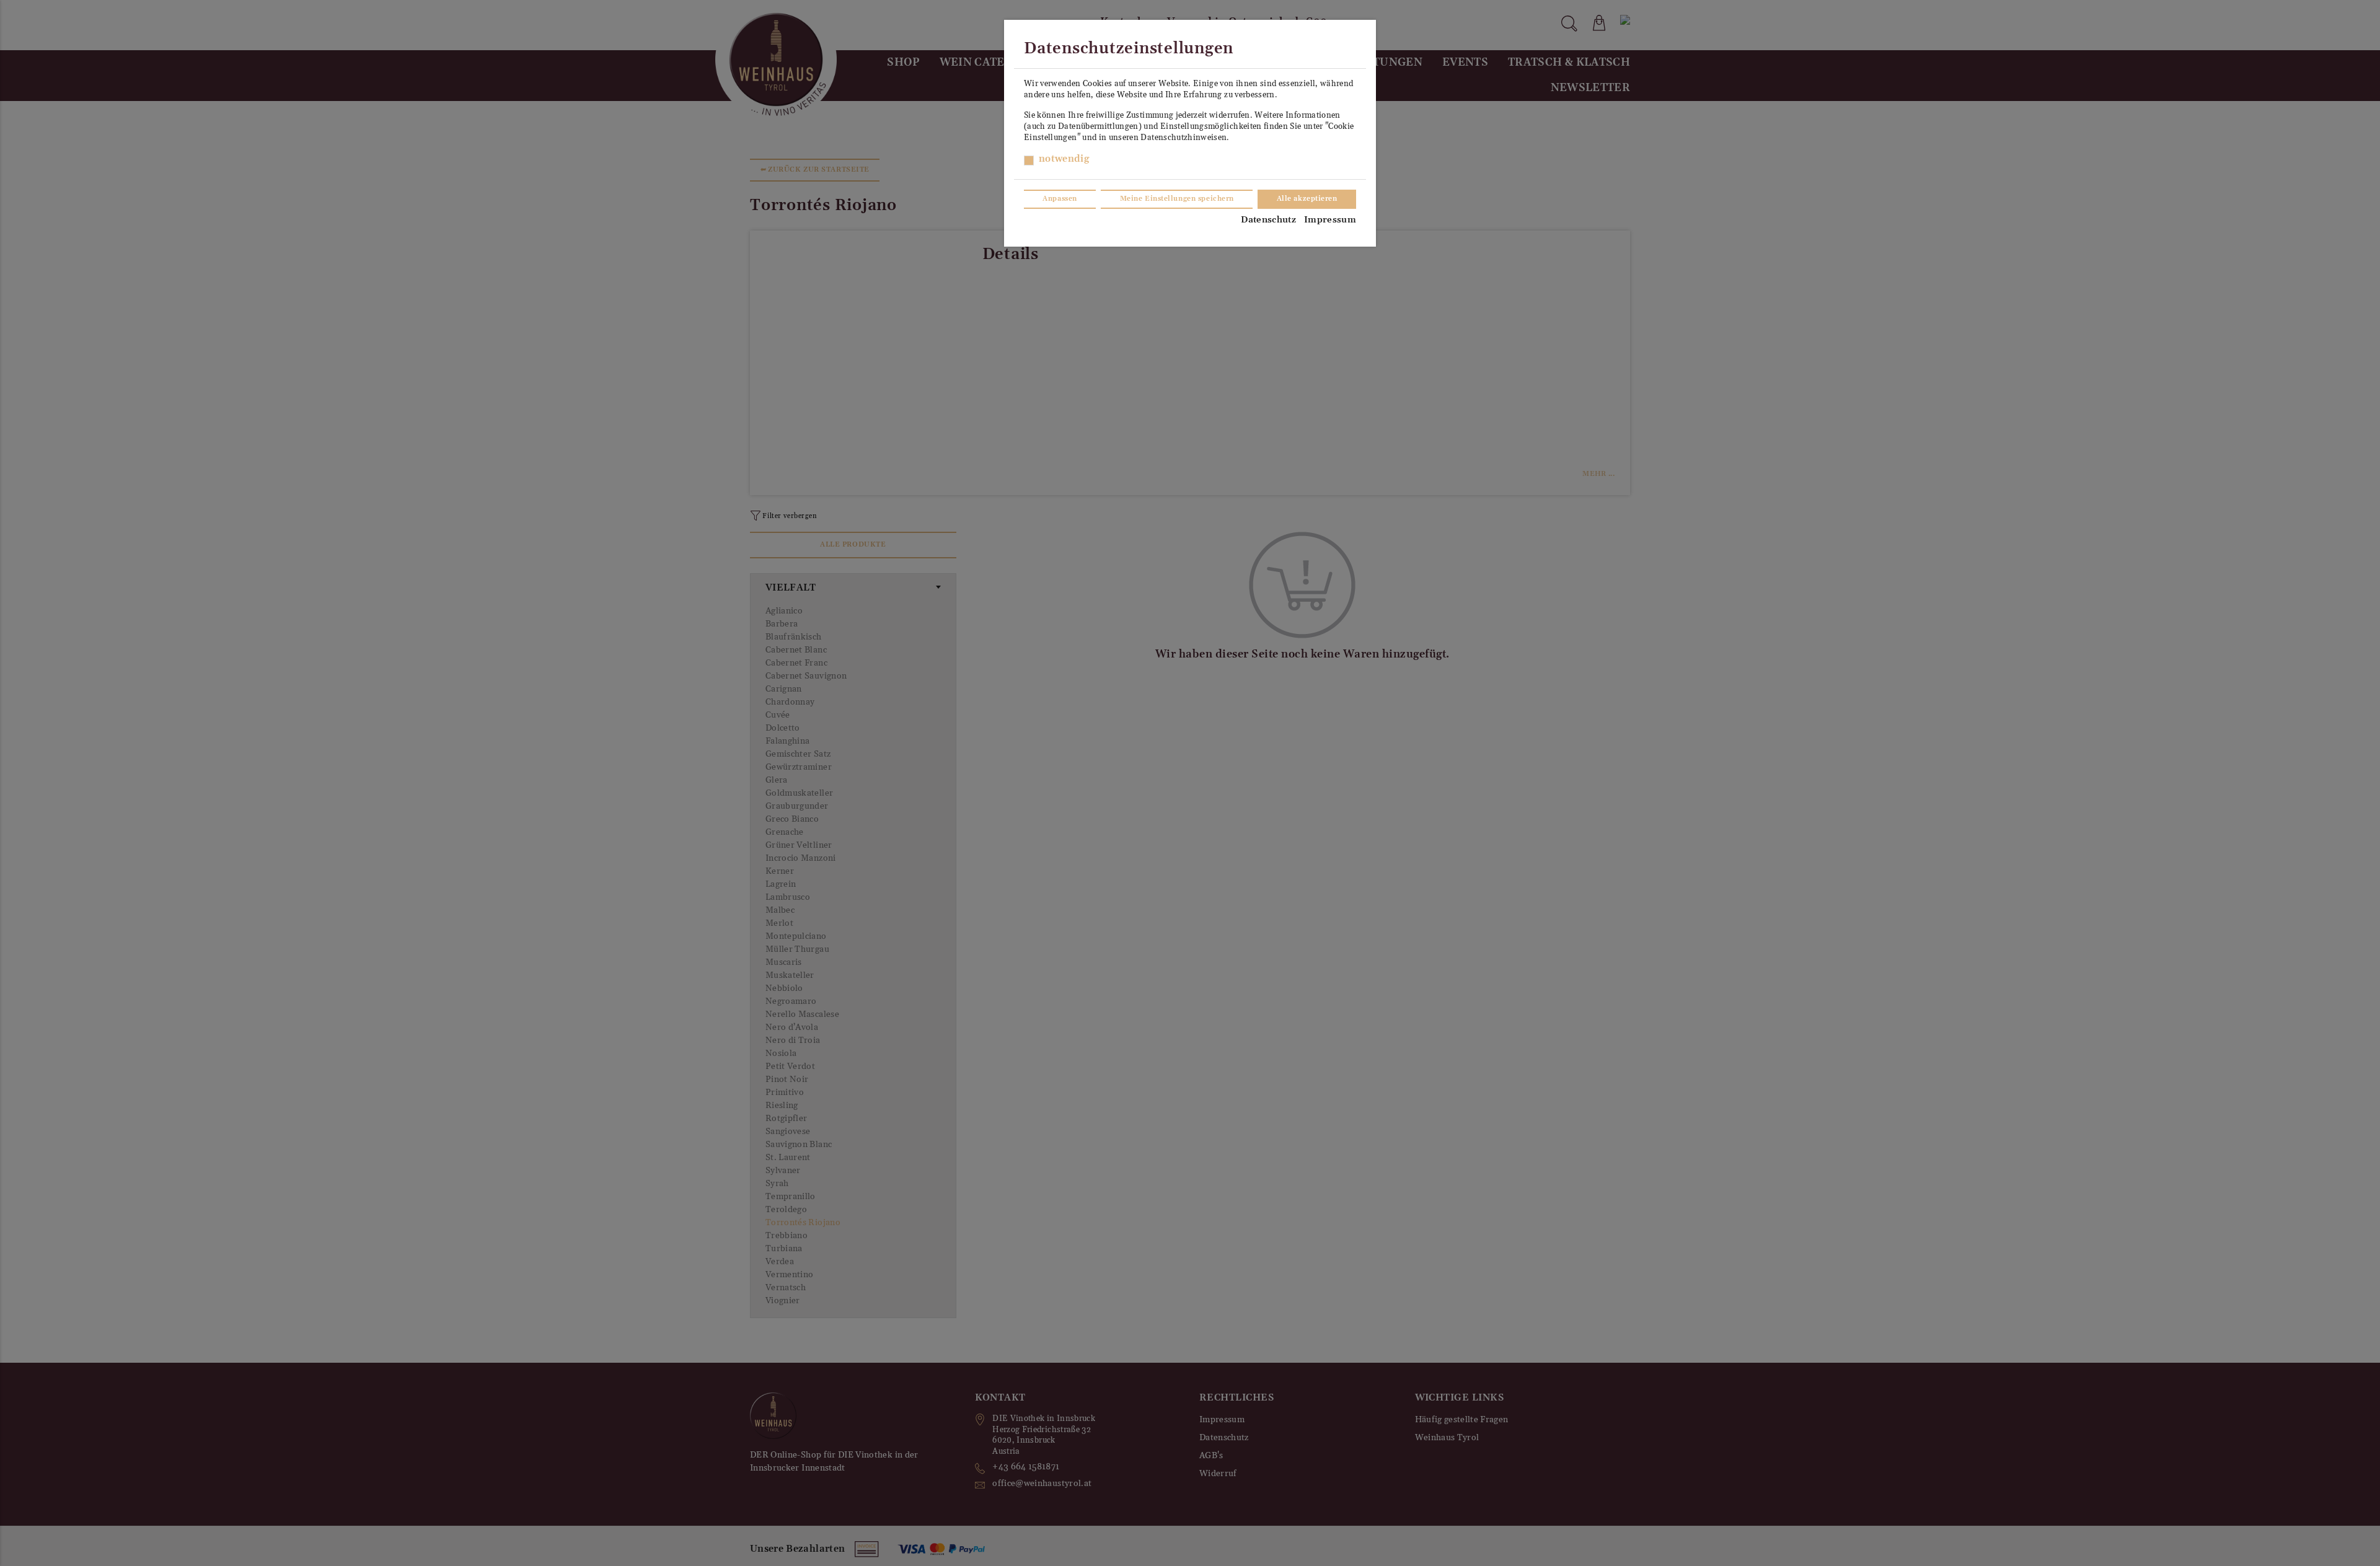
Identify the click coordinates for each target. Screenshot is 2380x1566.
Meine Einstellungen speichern (1177, 199)
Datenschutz (1268, 220)
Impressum (1330, 220)
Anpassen (1060, 199)
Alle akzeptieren (1307, 199)
